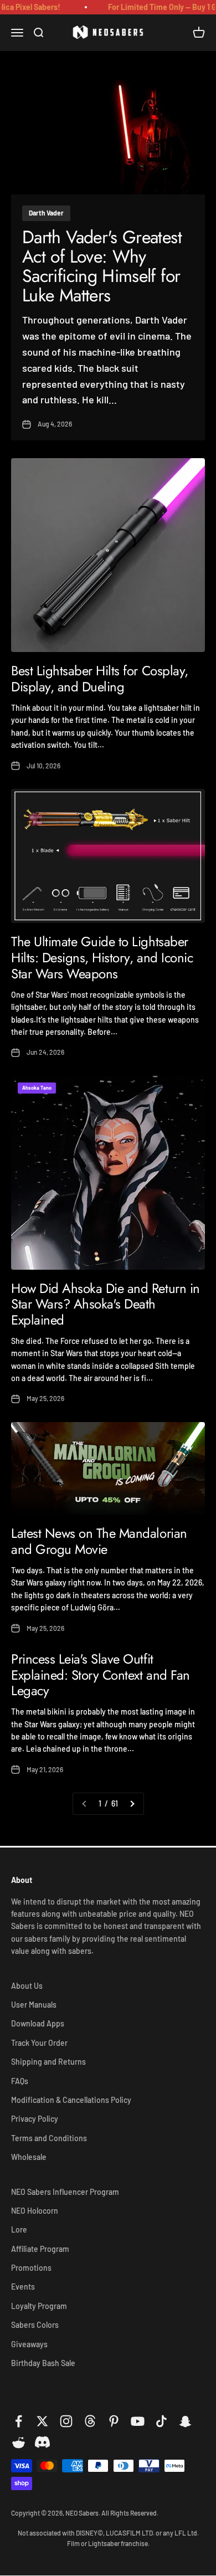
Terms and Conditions (49, 2138)
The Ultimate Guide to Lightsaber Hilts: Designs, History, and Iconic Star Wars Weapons (102, 958)
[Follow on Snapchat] (185, 2421)
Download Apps (38, 2023)
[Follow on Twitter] (42, 2421)
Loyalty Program (39, 2306)
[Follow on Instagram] (66, 2421)
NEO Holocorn (35, 2211)
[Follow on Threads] (90, 2421)
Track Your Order (39, 2043)
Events (23, 2287)
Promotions (31, 2268)
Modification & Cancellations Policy (71, 2100)
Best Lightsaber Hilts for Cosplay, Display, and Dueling (100, 679)
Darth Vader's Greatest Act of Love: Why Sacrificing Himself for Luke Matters (102, 266)
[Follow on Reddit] (19, 2443)
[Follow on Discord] (42, 2443)
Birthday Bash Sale (43, 2363)
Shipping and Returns (48, 2062)
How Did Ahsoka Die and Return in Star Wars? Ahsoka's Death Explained (106, 1304)
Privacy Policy (35, 2119)
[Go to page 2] (132, 1804)
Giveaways (29, 2344)
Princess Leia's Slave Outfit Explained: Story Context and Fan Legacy (101, 1675)
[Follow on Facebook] (19, 2421)
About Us (27, 1986)
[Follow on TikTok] (161, 2421)
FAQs (20, 2081)
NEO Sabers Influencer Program (65, 2192)
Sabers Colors (35, 2325)
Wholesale (29, 2157)
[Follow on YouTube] (138, 2421)
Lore (19, 2229)
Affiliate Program (40, 2249)
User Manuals (34, 2005)
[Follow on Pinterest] (114, 2421)
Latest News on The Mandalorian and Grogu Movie (99, 1541)
